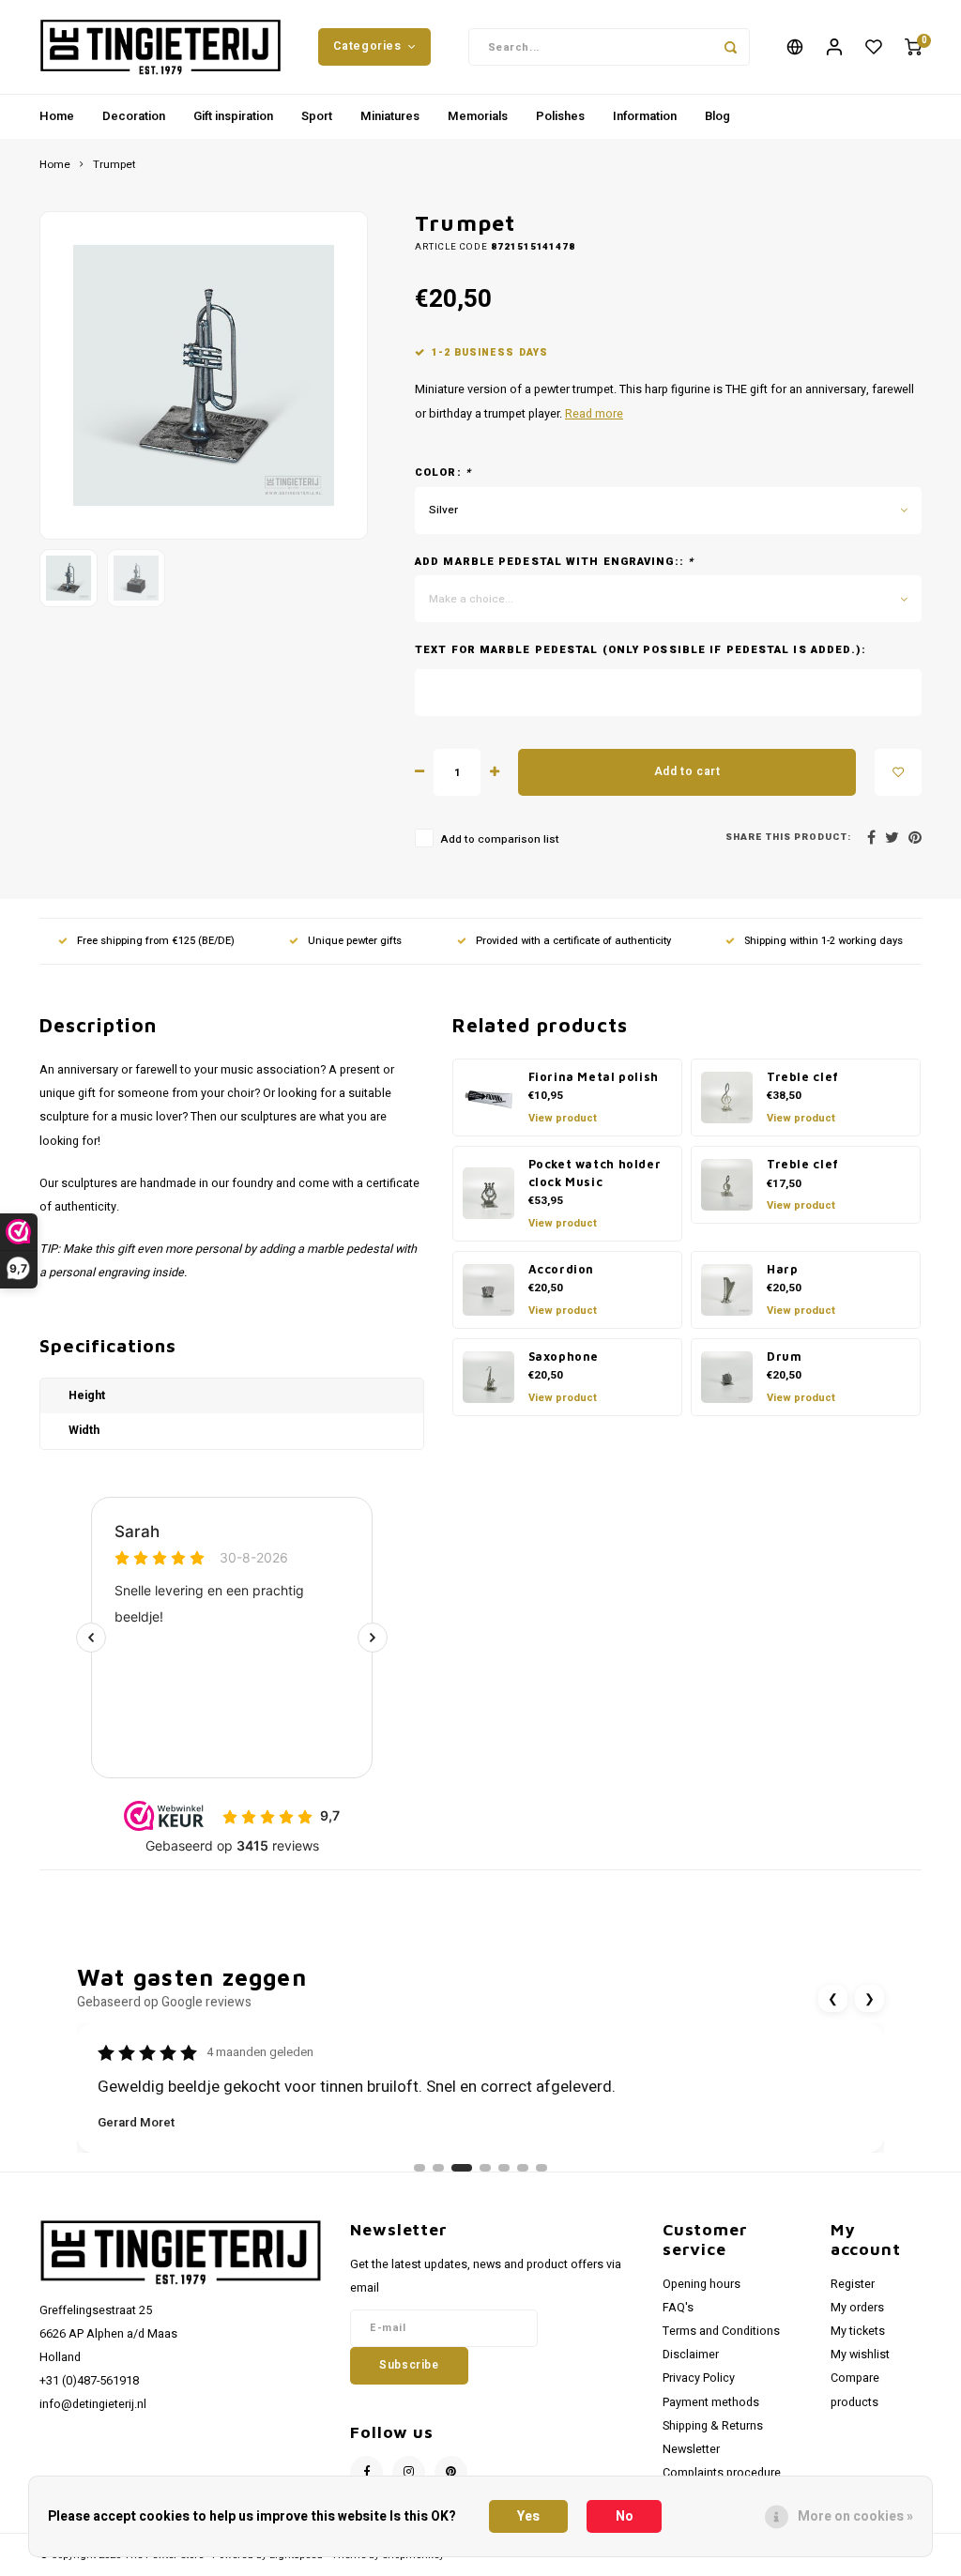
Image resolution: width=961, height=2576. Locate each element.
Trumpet (114, 165)
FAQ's (678, 2308)
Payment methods (711, 2402)
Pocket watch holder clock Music (595, 1173)
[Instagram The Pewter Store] (409, 2472)
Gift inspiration (233, 116)
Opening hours (702, 2284)
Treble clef (803, 1077)
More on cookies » (855, 2516)
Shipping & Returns (713, 2426)
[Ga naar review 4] (485, 2168)
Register (853, 2284)
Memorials (478, 116)
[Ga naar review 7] (542, 2168)
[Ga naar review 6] (523, 2168)
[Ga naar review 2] (438, 2168)
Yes (528, 2516)
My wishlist (860, 2355)
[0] (913, 47)
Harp (782, 1269)
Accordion (562, 1269)
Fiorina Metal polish (594, 1077)
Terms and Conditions (721, 2331)
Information (645, 116)
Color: (443, 473)
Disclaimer (691, 2355)
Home (57, 116)
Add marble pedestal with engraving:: (554, 562)
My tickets (858, 2331)
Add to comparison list (500, 839)
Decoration (134, 116)
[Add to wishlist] (898, 772)
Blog (717, 116)
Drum (784, 1357)
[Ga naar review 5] (504, 2168)
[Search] (731, 47)
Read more (594, 414)
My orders (857, 2308)
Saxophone (564, 1357)
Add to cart (687, 771)
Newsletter (691, 2449)
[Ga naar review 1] (419, 2168)
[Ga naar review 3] (462, 2168)
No (625, 2516)
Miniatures (390, 116)
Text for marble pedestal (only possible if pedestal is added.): (641, 650)
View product (563, 1118)
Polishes (560, 116)
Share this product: (788, 838)
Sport (317, 116)
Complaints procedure (722, 2473)
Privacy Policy (699, 2378)
